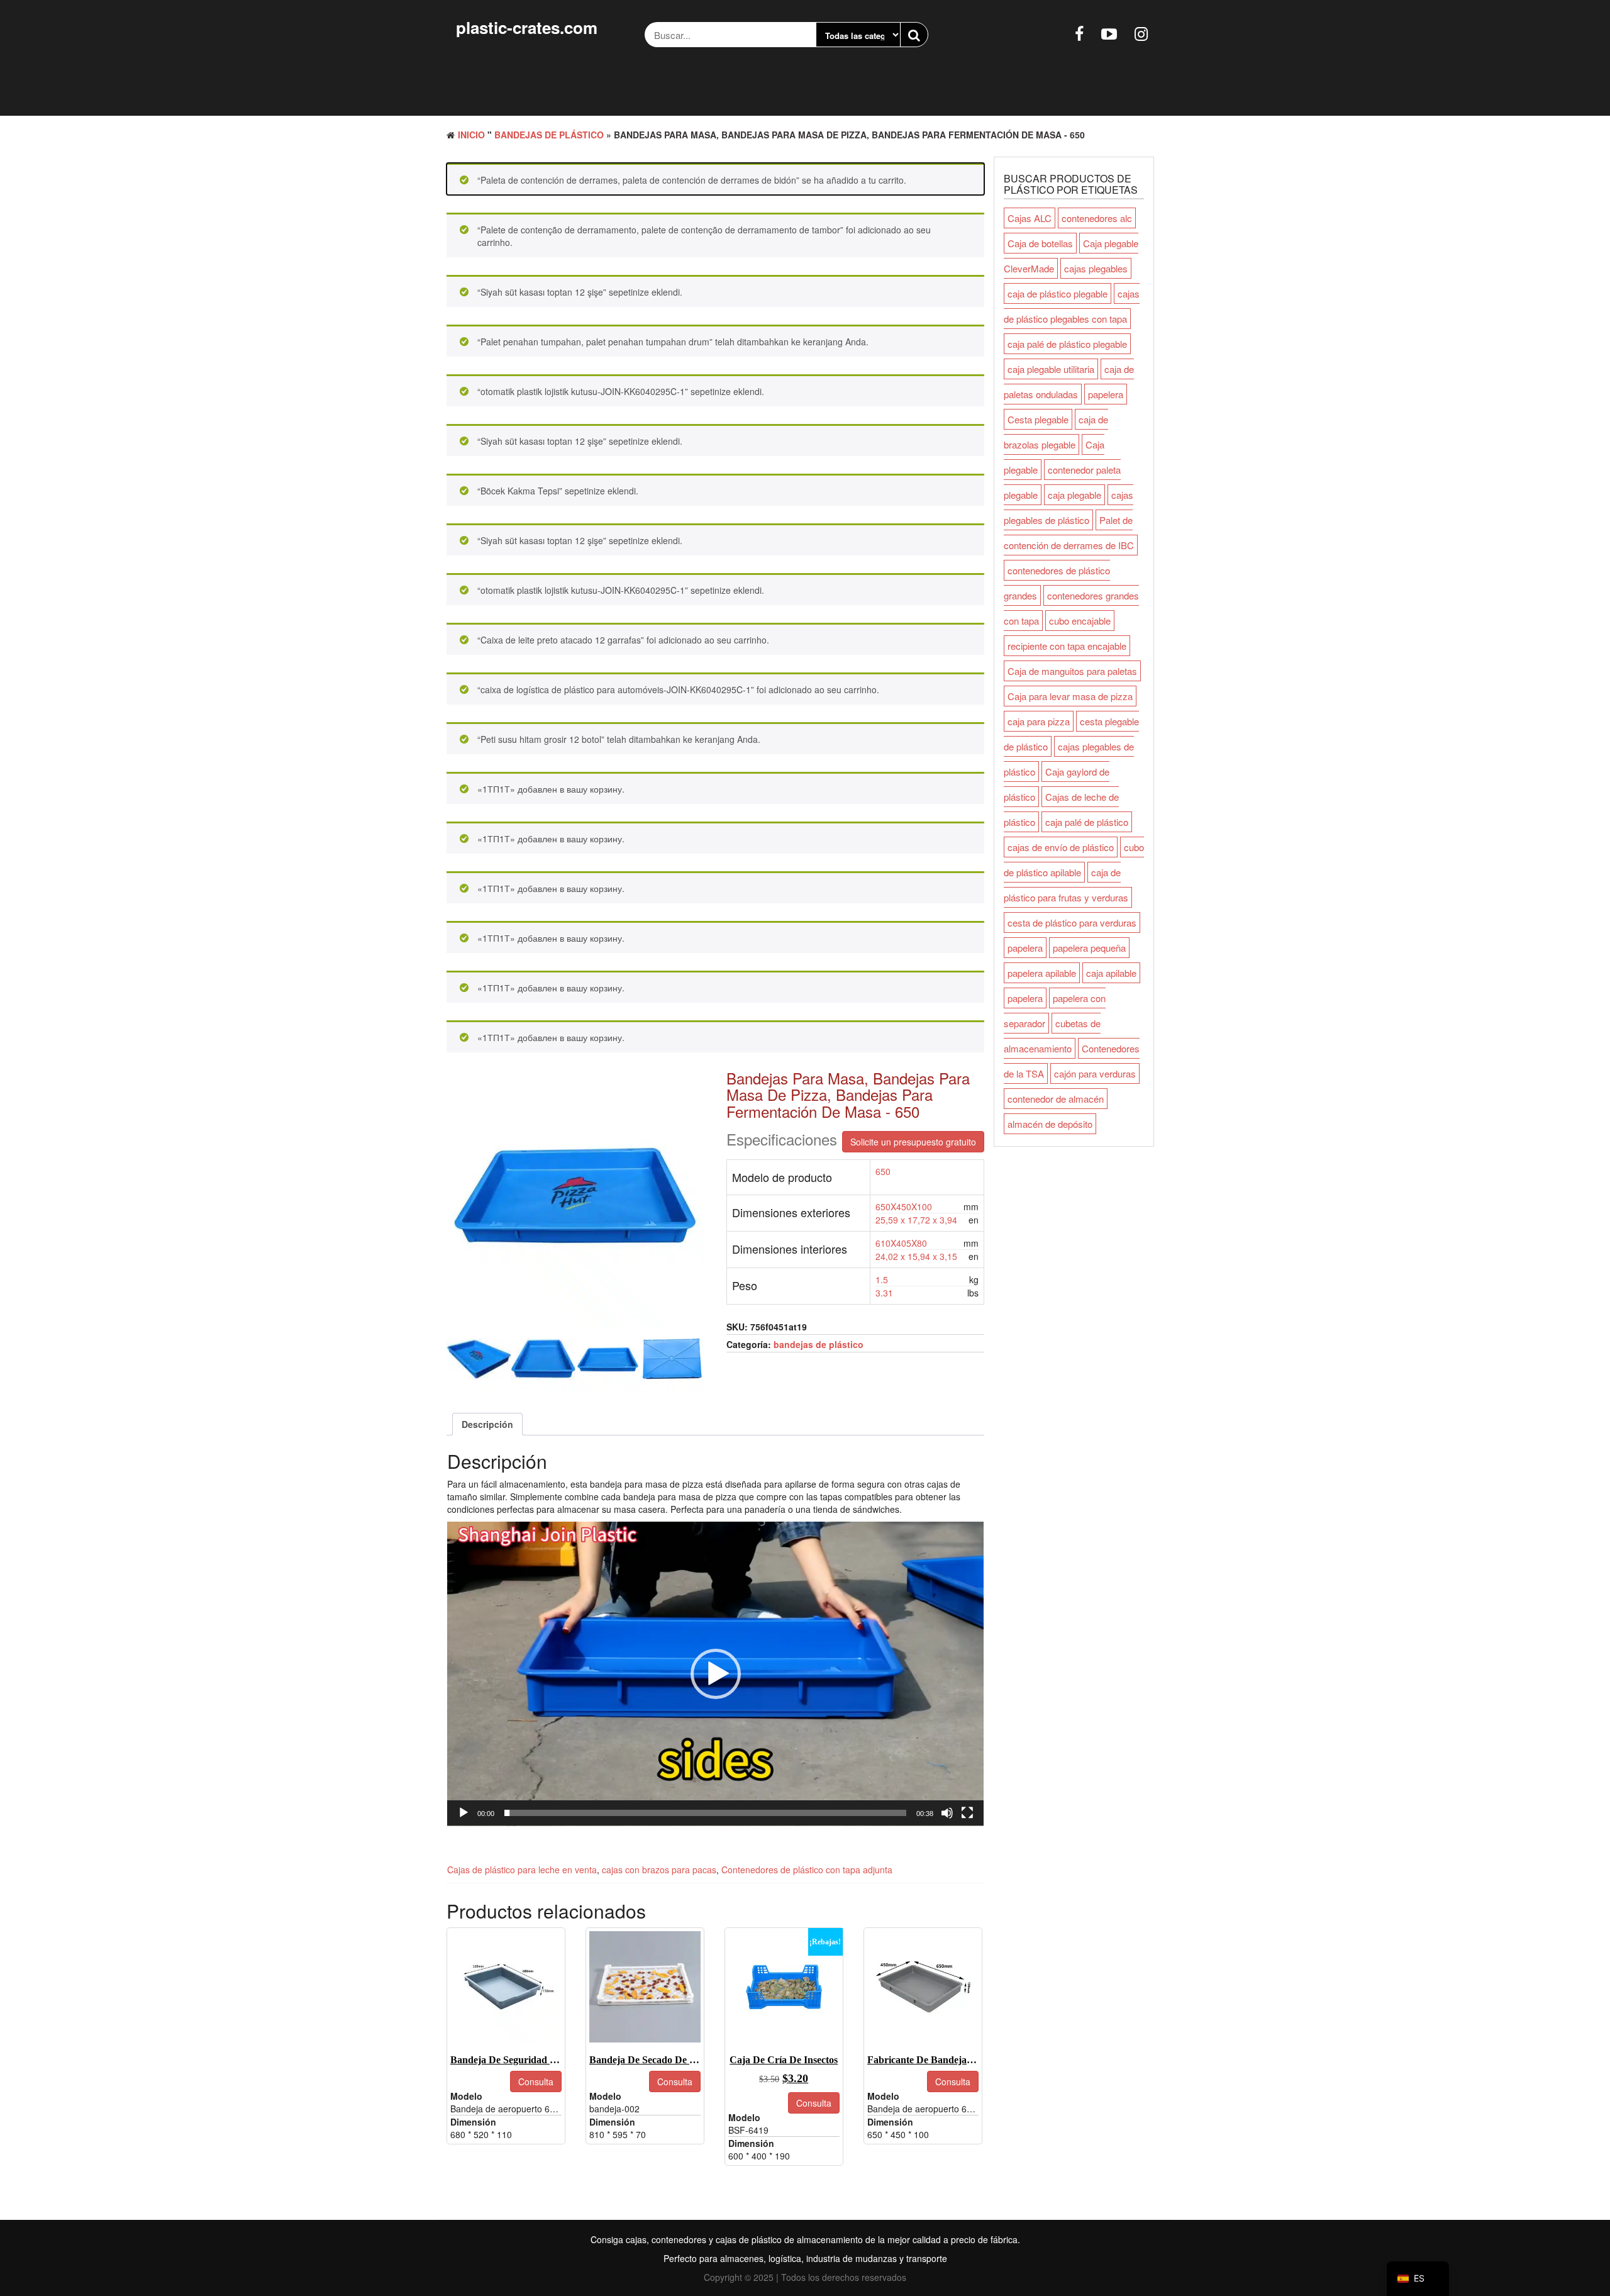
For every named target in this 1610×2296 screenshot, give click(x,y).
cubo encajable (1080, 621)
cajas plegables (1096, 268)
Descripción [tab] (487, 1424)
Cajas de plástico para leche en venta (522, 1870)
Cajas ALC (1030, 218)
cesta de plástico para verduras (1072, 922)
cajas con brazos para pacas (659, 1870)
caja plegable (1074, 495)
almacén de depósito (1050, 1124)
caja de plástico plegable (1058, 293)
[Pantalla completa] (967, 1813)
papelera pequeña (1089, 948)
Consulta (536, 2081)
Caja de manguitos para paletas (1072, 671)
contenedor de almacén (1056, 1099)
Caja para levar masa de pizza (1070, 696)
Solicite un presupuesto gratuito (913, 1142)
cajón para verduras (1095, 1073)
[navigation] (1418, 2279)
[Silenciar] (947, 1813)
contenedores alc (1097, 218)
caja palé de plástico (1087, 822)
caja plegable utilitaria (1051, 369)
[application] (715, 1674)
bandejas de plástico (549, 135)
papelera (1106, 394)
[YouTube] (1109, 33)
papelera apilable (1042, 973)
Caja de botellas (1040, 243)
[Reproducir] (464, 1813)
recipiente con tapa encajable (1067, 646)
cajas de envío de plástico (1061, 847)
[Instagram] (1141, 33)
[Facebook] (1079, 33)
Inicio (471, 135)
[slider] (705, 1813)
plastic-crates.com (527, 27)
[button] (716, 1674)
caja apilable (1111, 973)
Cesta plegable (1038, 419)
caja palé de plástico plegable (1067, 344)
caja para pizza (1039, 721)
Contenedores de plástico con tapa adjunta (807, 1870)
